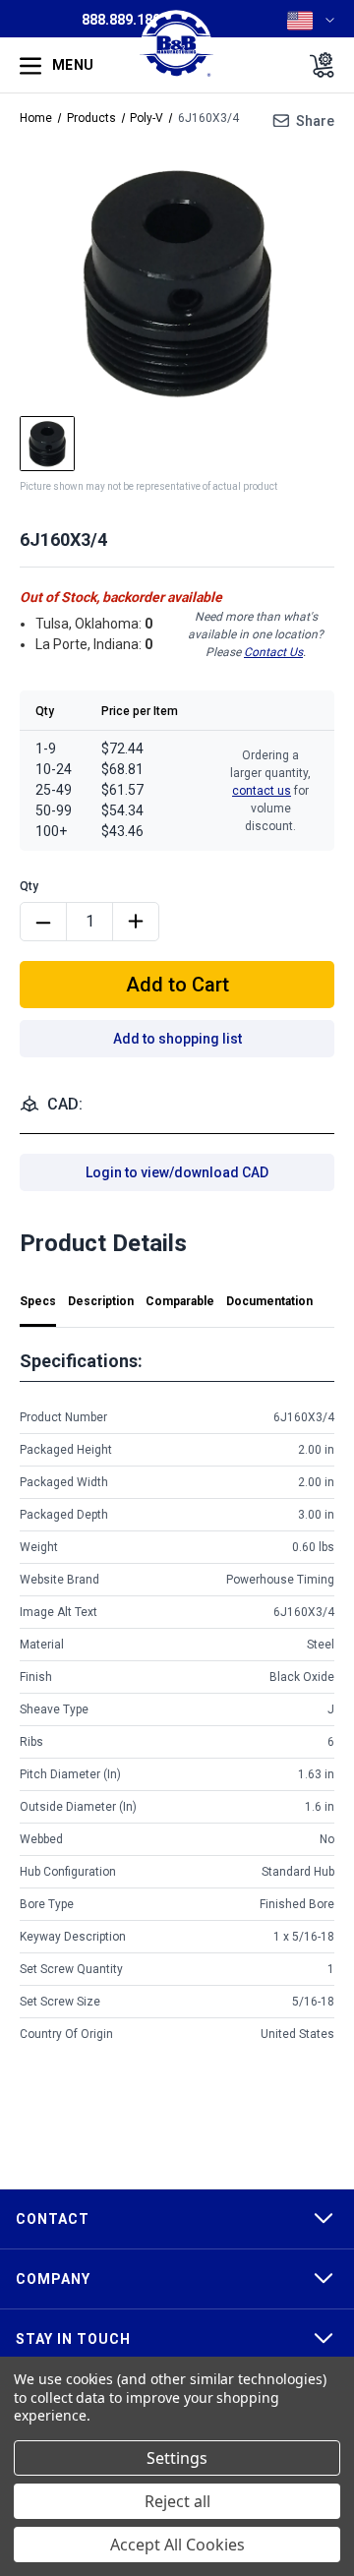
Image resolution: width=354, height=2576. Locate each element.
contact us (262, 791)
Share (315, 121)
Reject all (177, 2501)
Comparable (180, 1301)
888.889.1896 (125, 20)
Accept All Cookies (177, 2545)
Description (101, 1301)
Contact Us (273, 652)
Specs (38, 1301)
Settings (177, 2458)
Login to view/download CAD (177, 1172)
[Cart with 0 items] (316, 65)
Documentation (269, 1301)
